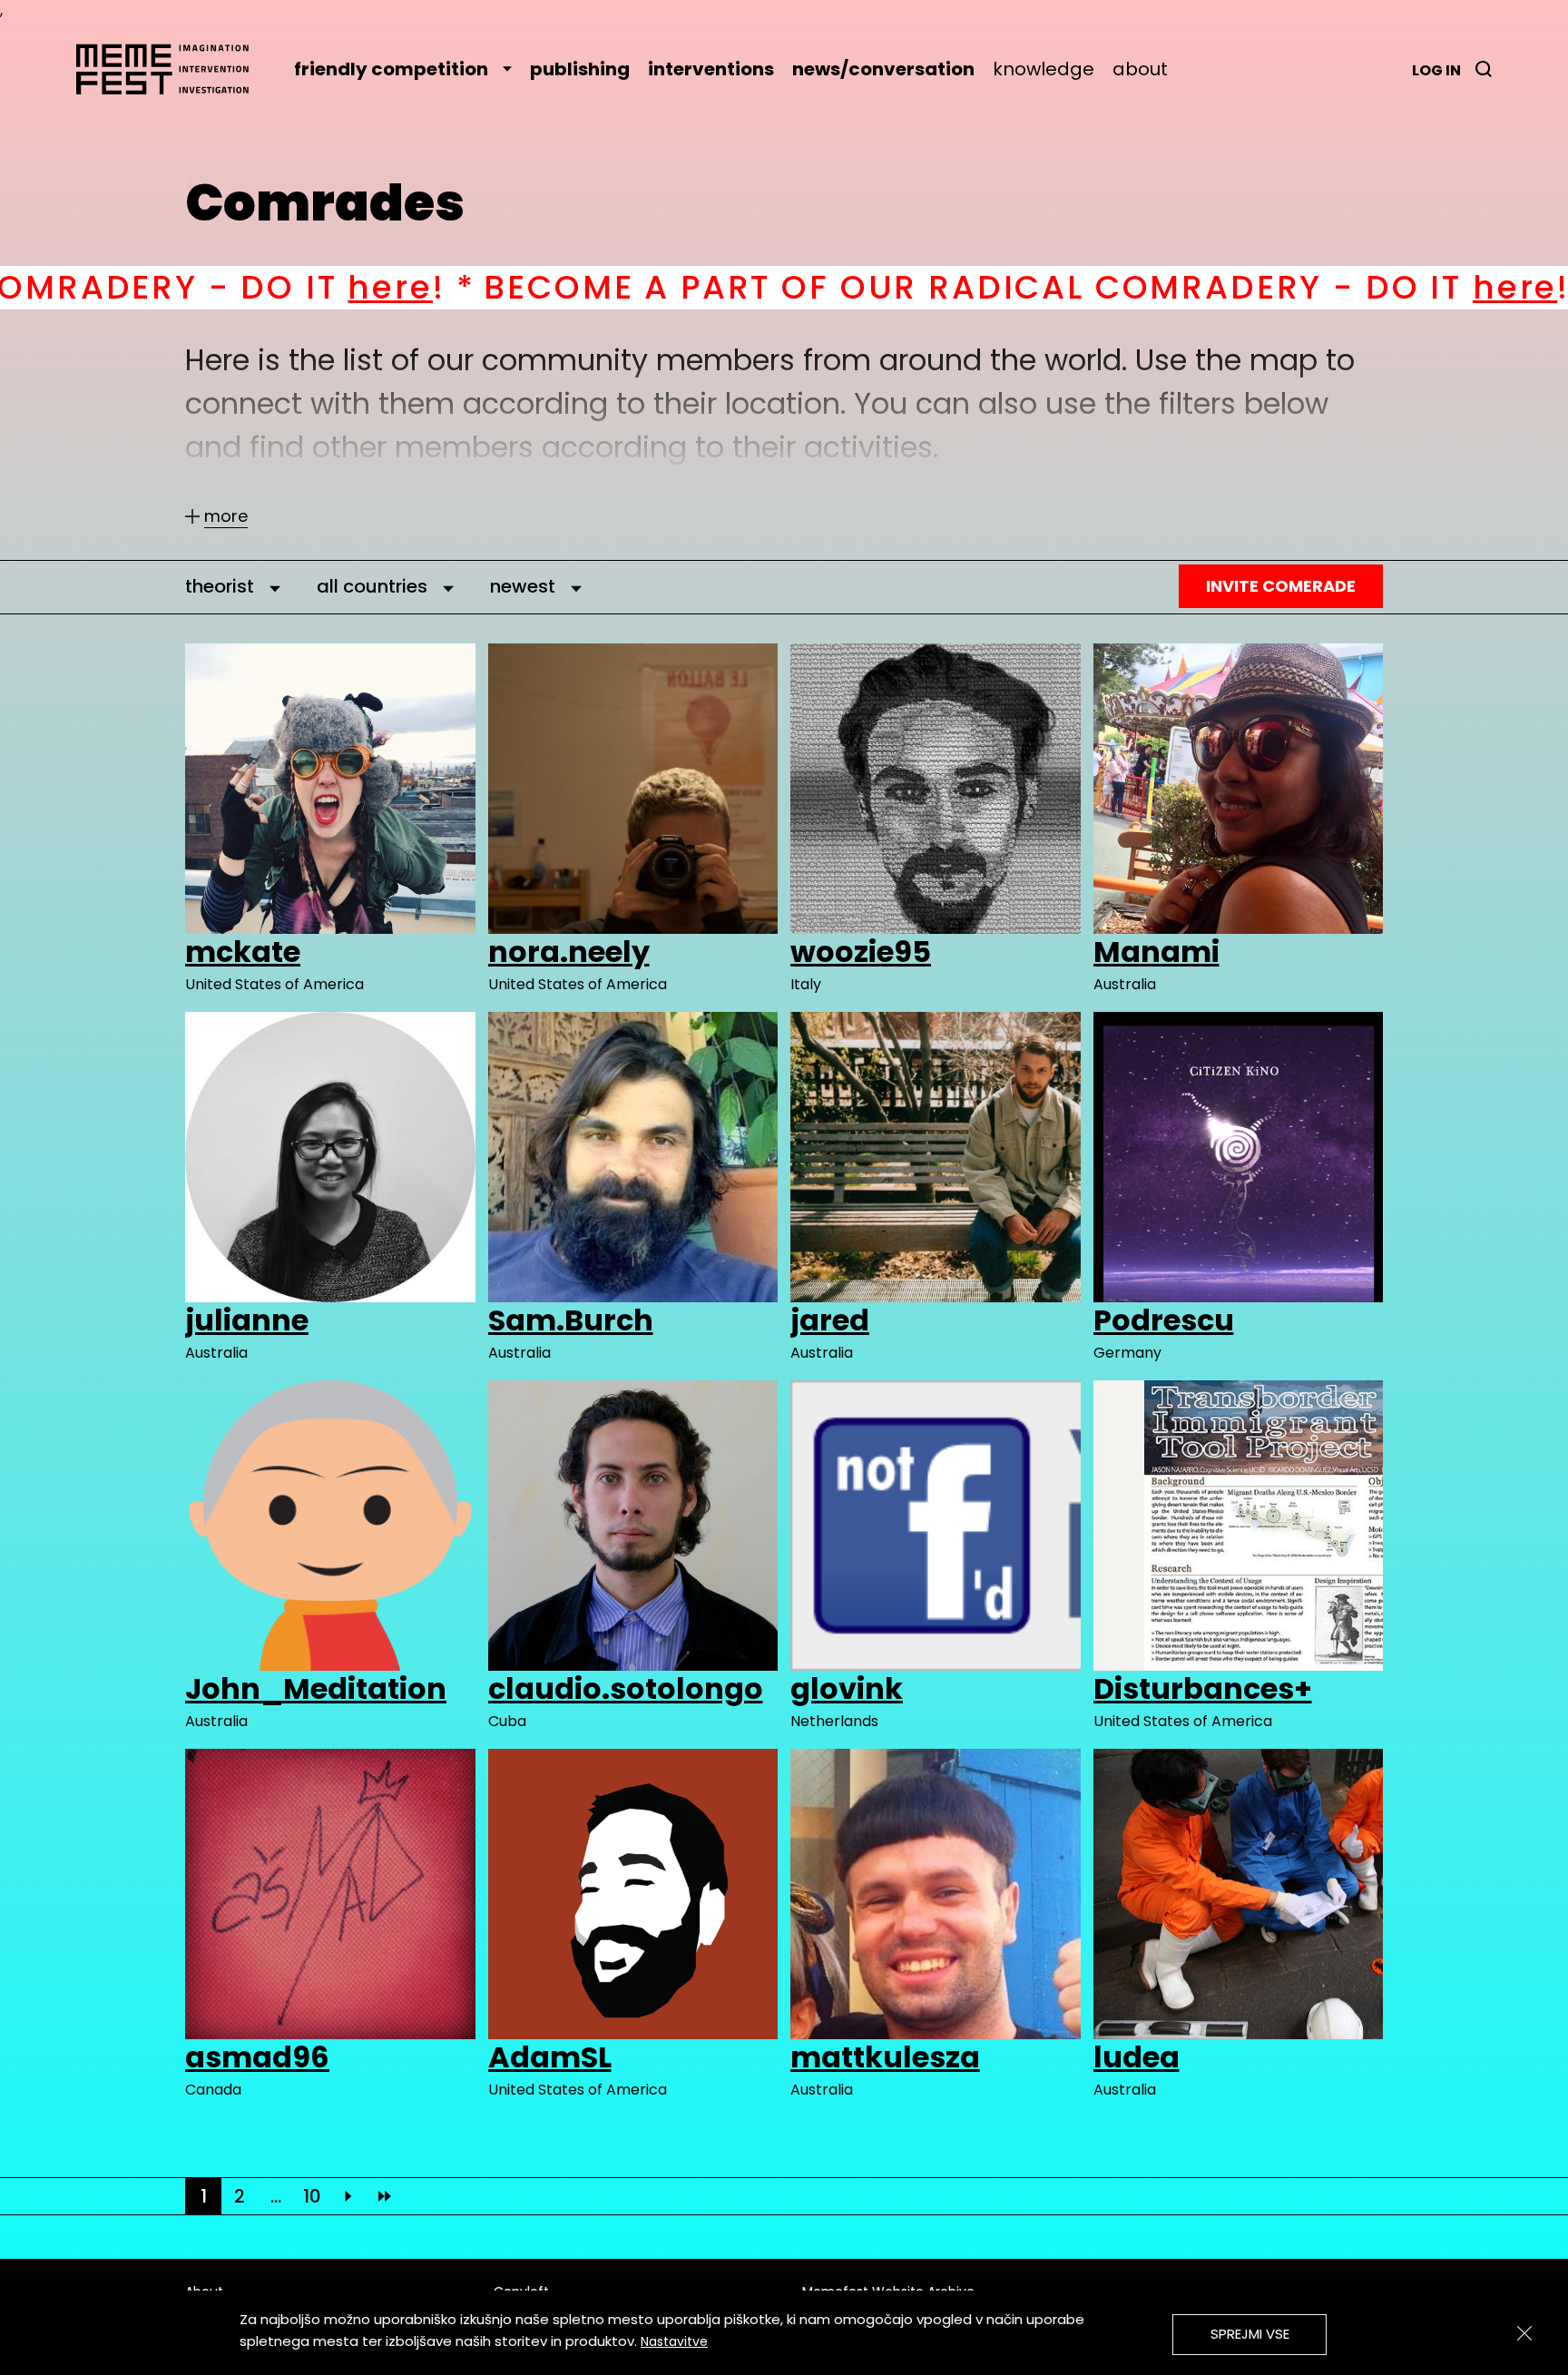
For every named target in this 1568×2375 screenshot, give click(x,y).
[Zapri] (1524, 2333)
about (1140, 69)
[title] (1484, 69)
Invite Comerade (1281, 586)
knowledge (1044, 69)
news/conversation (883, 69)
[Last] (385, 2196)
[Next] (348, 2196)
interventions (711, 69)
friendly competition (391, 69)
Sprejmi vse (1250, 2334)
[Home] (171, 69)
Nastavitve (674, 2341)
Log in (1436, 70)
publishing (580, 69)
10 (312, 2196)
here (1090, 287)
